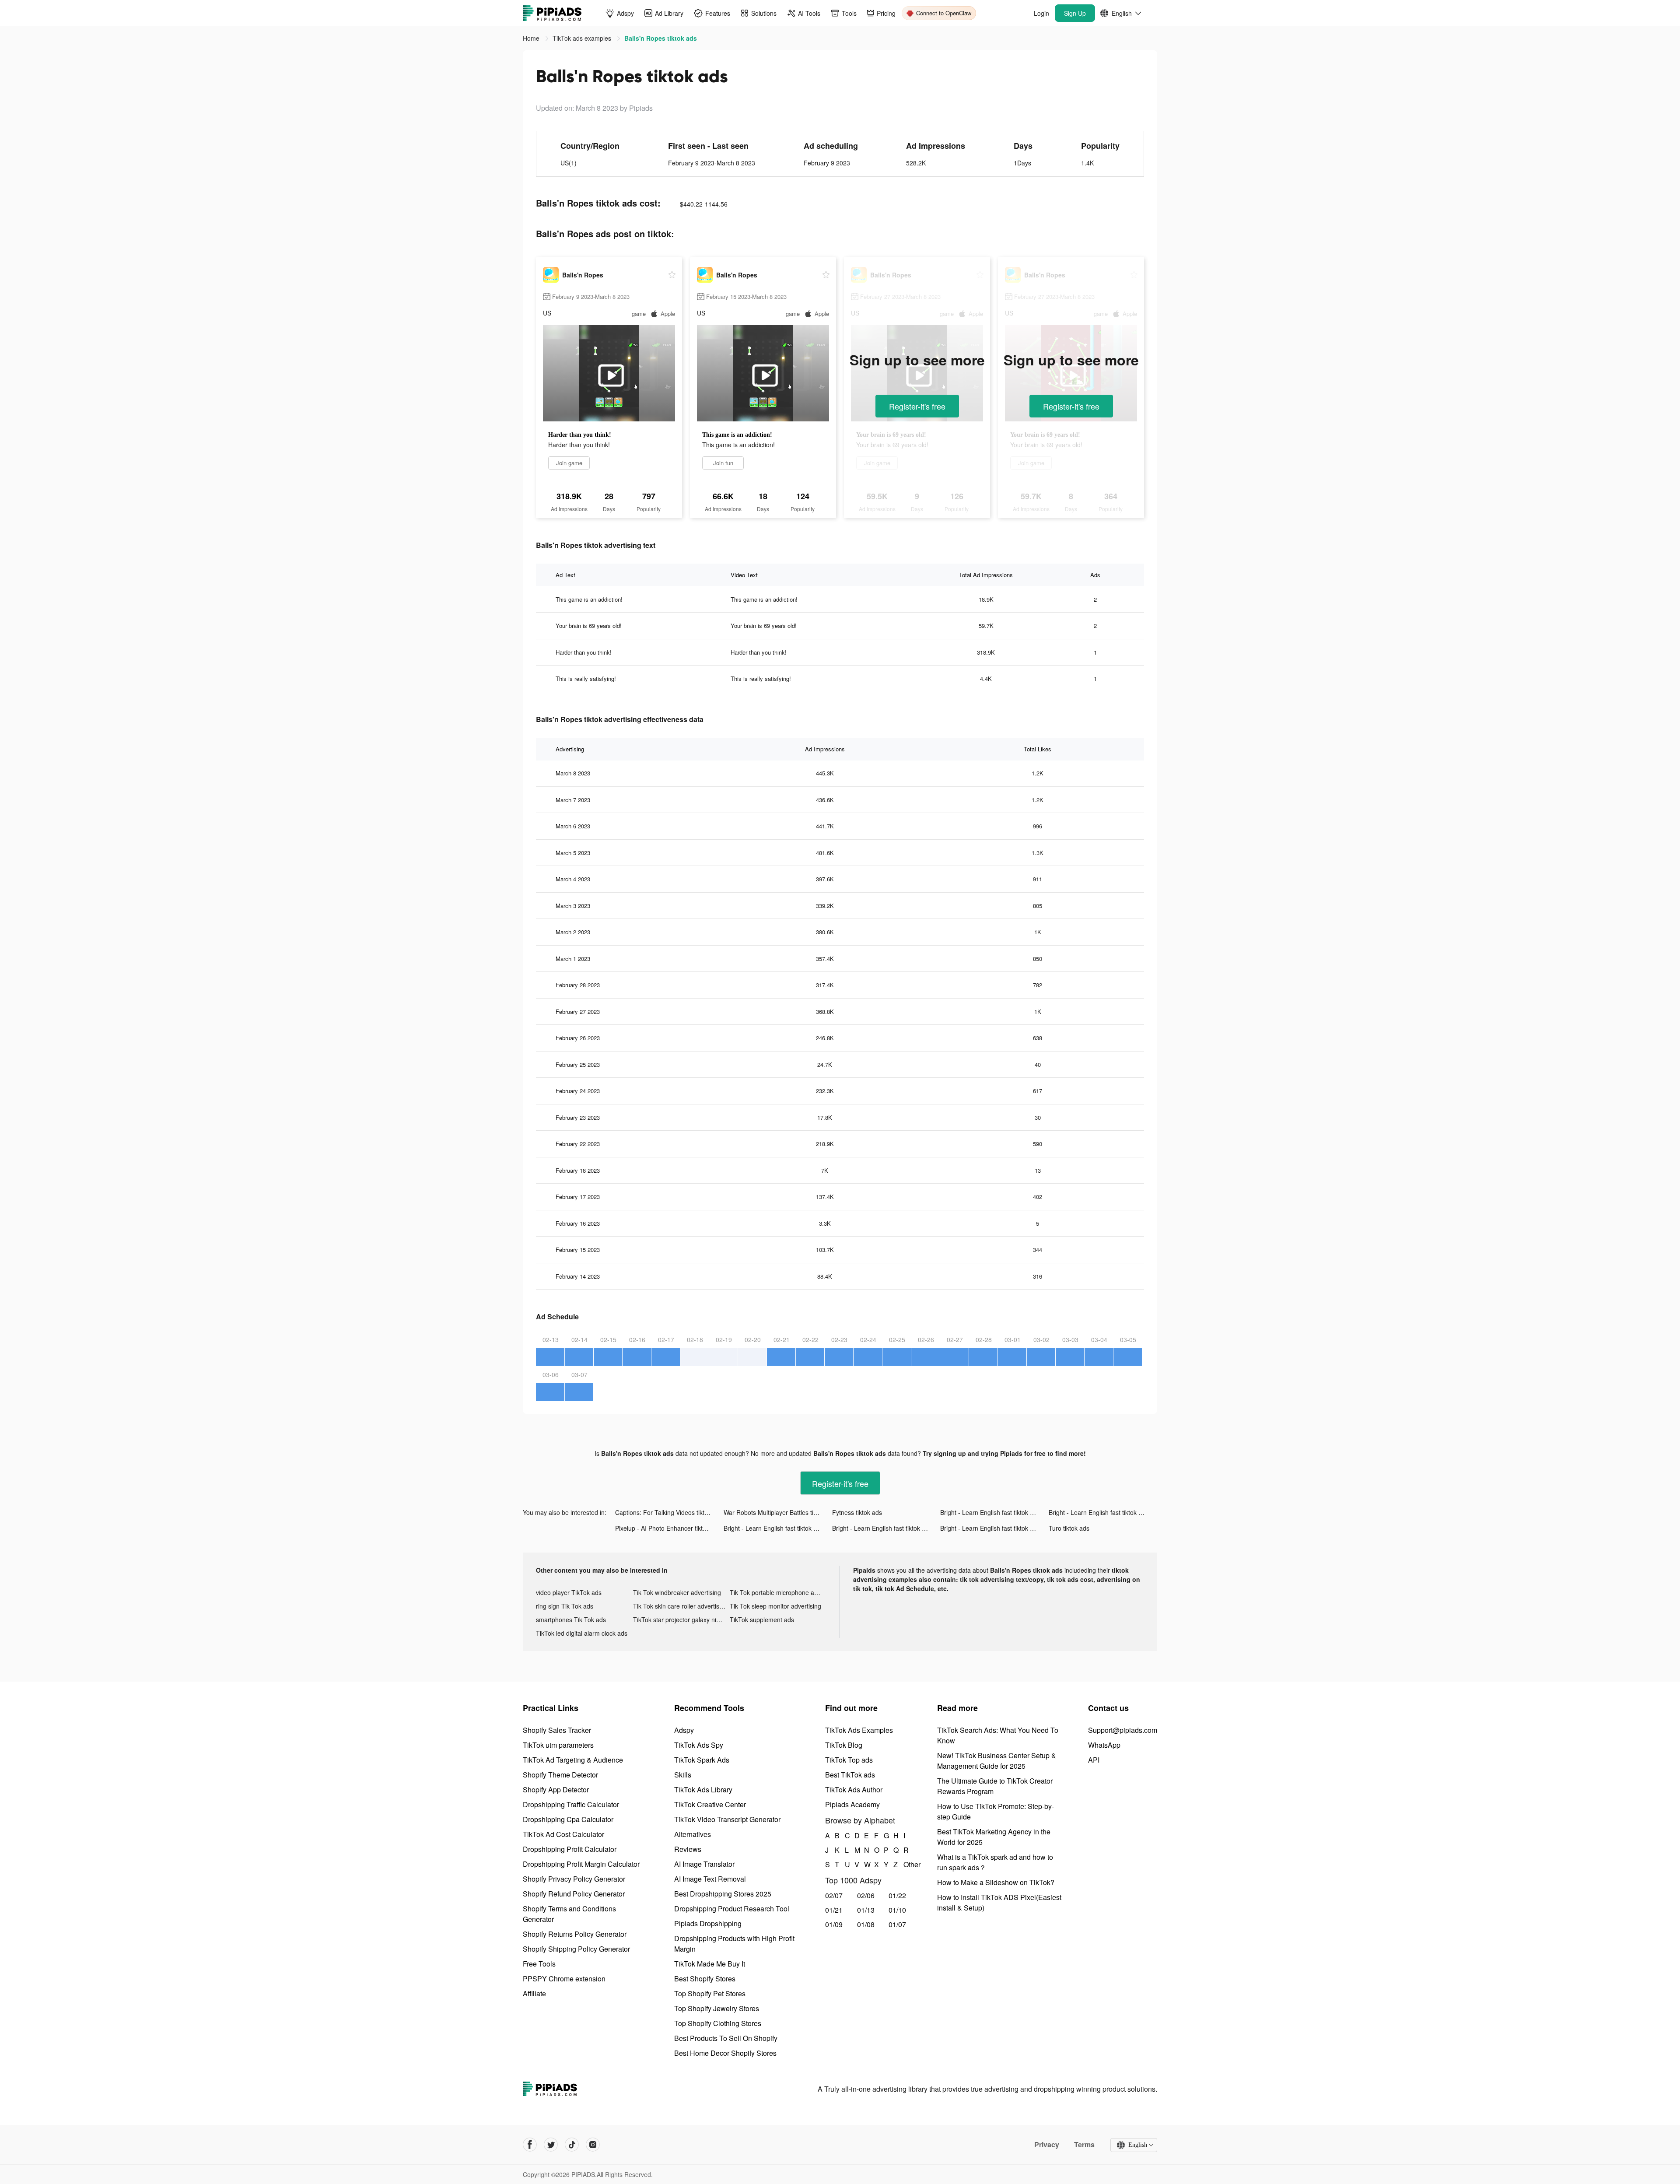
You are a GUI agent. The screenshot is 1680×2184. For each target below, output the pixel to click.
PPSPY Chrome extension (564, 1979)
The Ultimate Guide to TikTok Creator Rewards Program (995, 1786)
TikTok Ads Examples (859, 1730)
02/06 (866, 1895)
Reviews (688, 1849)
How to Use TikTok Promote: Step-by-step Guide (996, 1811)
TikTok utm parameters (558, 1745)
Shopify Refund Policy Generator (574, 1894)
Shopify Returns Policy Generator (575, 1934)
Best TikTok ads (850, 1775)
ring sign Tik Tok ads (565, 1606)
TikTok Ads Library (703, 1790)
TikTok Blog (844, 1745)
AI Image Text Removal (710, 1879)
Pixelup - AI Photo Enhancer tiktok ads (668, 1528)
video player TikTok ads (569, 1592)
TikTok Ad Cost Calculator (563, 1834)
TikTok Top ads (849, 1760)
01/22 (897, 1895)
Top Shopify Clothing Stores (718, 2023)
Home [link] (532, 38)
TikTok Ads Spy (699, 1745)
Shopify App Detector (556, 1790)
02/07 (834, 1895)
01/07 (897, 1924)
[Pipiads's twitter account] (551, 2145)
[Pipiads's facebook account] (530, 2145)
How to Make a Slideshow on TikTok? (996, 1882)
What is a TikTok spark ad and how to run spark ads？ (995, 1862)
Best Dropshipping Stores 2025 (723, 1894)
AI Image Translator (704, 1864)
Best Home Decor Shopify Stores (725, 2053)
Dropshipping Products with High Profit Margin (734, 1944)
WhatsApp (1104, 1745)
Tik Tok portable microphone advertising (778, 1592)
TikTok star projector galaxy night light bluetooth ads (682, 1620)
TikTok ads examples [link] (583, 38)
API (1094, 1760)
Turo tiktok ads (1069, 1528)
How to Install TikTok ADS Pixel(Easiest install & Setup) (999, 1902)
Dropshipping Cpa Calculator (568, 1819)
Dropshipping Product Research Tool (732, 1909)
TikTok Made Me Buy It (710, 1964)
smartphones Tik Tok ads (571, 1620)
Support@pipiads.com (1123, 1730)
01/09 (834, 1924)
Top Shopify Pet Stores (710, 1993)
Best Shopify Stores (705, 1979)
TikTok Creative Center (710, 1804)
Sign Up (1075, 13)
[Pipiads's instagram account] (593, 2145)
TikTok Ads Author (854, 1790)
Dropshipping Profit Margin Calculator (581, 1864)
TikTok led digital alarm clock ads (582, 1633)
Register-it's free (917, 406)
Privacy (1047, 2145)
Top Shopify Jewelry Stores (717, 2008)
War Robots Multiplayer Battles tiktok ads (778, 1512)
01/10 (897, 1910)
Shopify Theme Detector (560, 1775)
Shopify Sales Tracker (557, 1730)
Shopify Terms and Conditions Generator (569, 1914)
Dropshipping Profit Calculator (570, 1849)
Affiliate (534, 1993)
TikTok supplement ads (762, 1620)
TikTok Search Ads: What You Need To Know (998, 1735)
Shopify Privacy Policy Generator (574, 1879)
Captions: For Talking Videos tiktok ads (669, 1512)
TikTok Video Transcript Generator (727, 1819)
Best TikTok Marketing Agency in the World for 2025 (994, 1837)
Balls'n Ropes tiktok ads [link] (661, 38)
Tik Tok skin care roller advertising (680, 1606)
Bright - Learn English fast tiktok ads (990, 1512)
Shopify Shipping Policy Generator (576, 1949)
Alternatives (693, 1834)
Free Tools (539, 1964)
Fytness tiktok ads (857, 1512)
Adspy (684, 1730)
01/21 (834, 1910)
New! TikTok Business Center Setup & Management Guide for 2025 (997, 1761)
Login (1041, 13)
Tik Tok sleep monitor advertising (775, 1606)
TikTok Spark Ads (702, 1760)
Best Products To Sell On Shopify (726, 2038)
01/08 (866, 1924)
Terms (1084, 2145)
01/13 (866, 1910)
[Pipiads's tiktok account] (572, 2145)
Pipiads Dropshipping (708, 1923)
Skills (683, 1775)
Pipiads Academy (852, 1804)
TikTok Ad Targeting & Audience (573, 1760)
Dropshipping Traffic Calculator (571, 1804)
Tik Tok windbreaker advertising (677, 1592)
